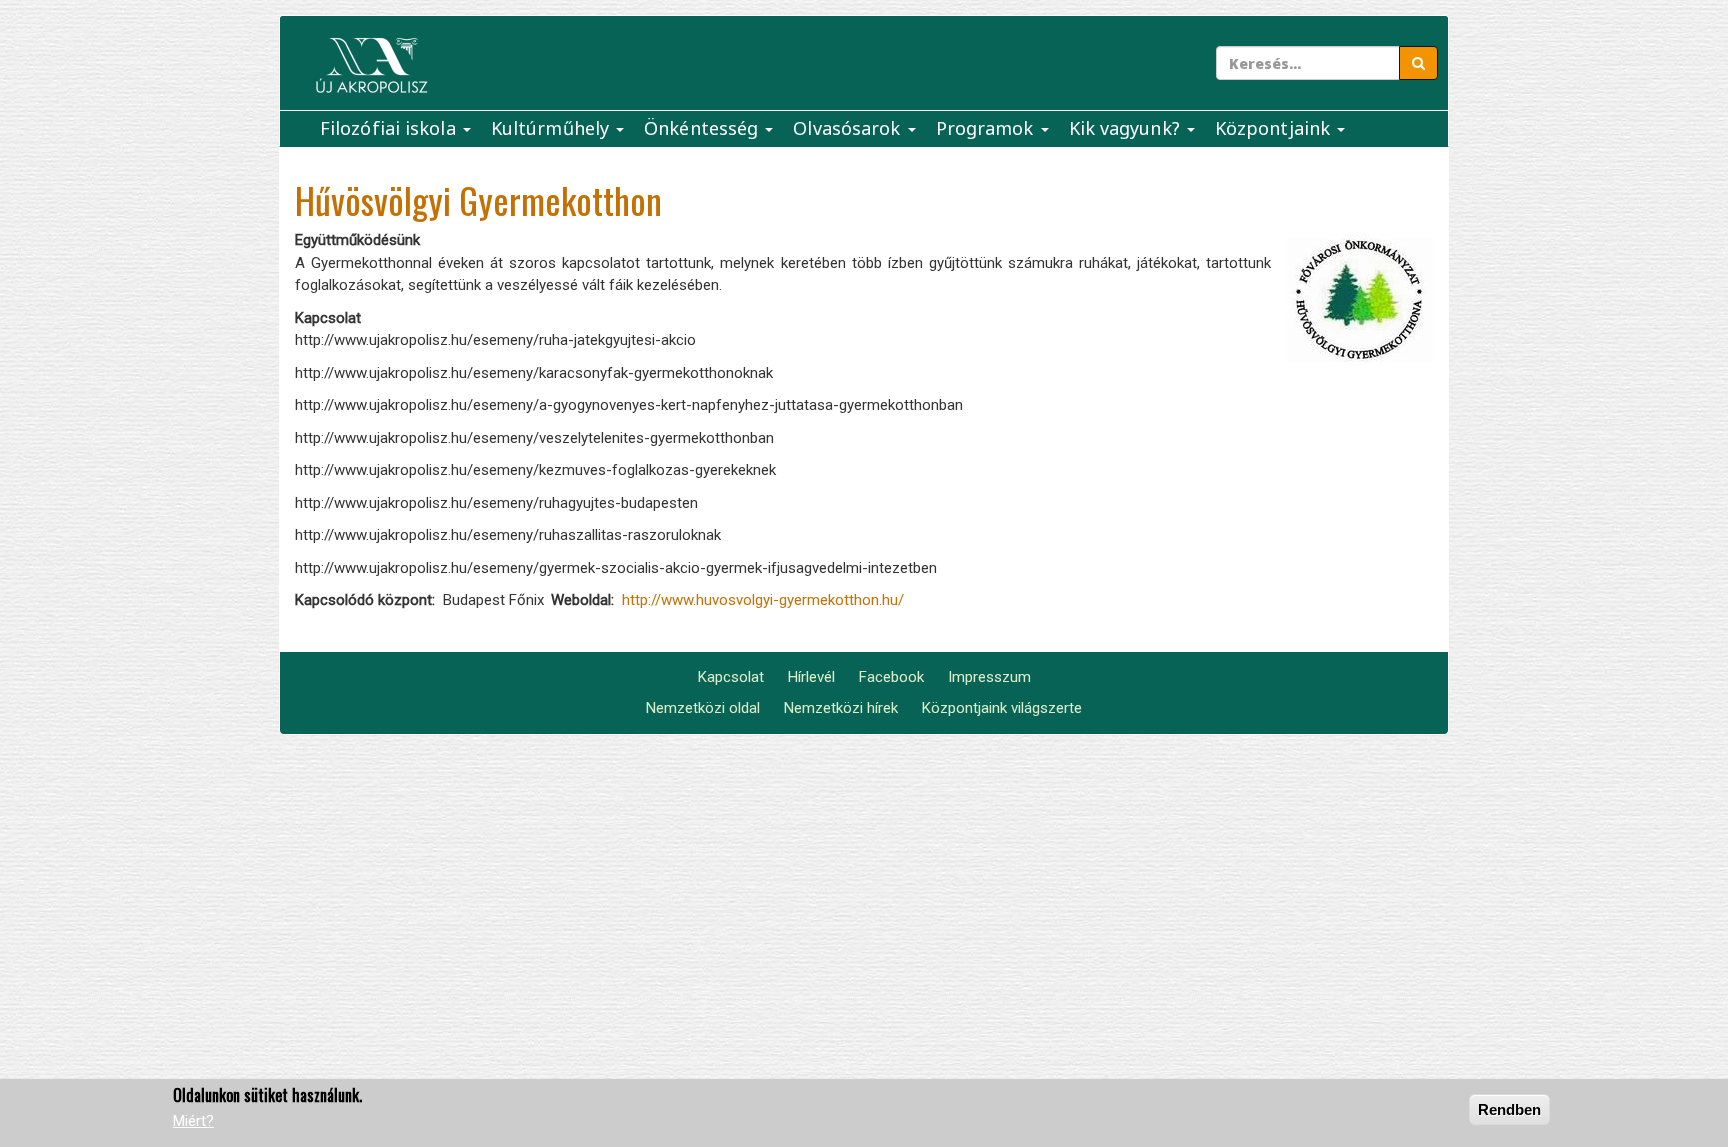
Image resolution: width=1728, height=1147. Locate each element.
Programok (987, 128)
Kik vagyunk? (1127, 128)
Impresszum (989, 677)
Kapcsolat (731, 677)
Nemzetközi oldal (703, 708)
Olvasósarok (849, 128)
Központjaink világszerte (1002, 708)
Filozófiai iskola (390, 128)
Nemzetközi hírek (841, 708)
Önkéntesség (703, 128)
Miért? (193, 1122)
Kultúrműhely (552, 128)
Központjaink (1275, 128)
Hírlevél (811, 677)
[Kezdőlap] (371, 65)
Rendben (1509, 1109)
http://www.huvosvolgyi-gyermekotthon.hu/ (763, 600)
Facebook (891, 677)
